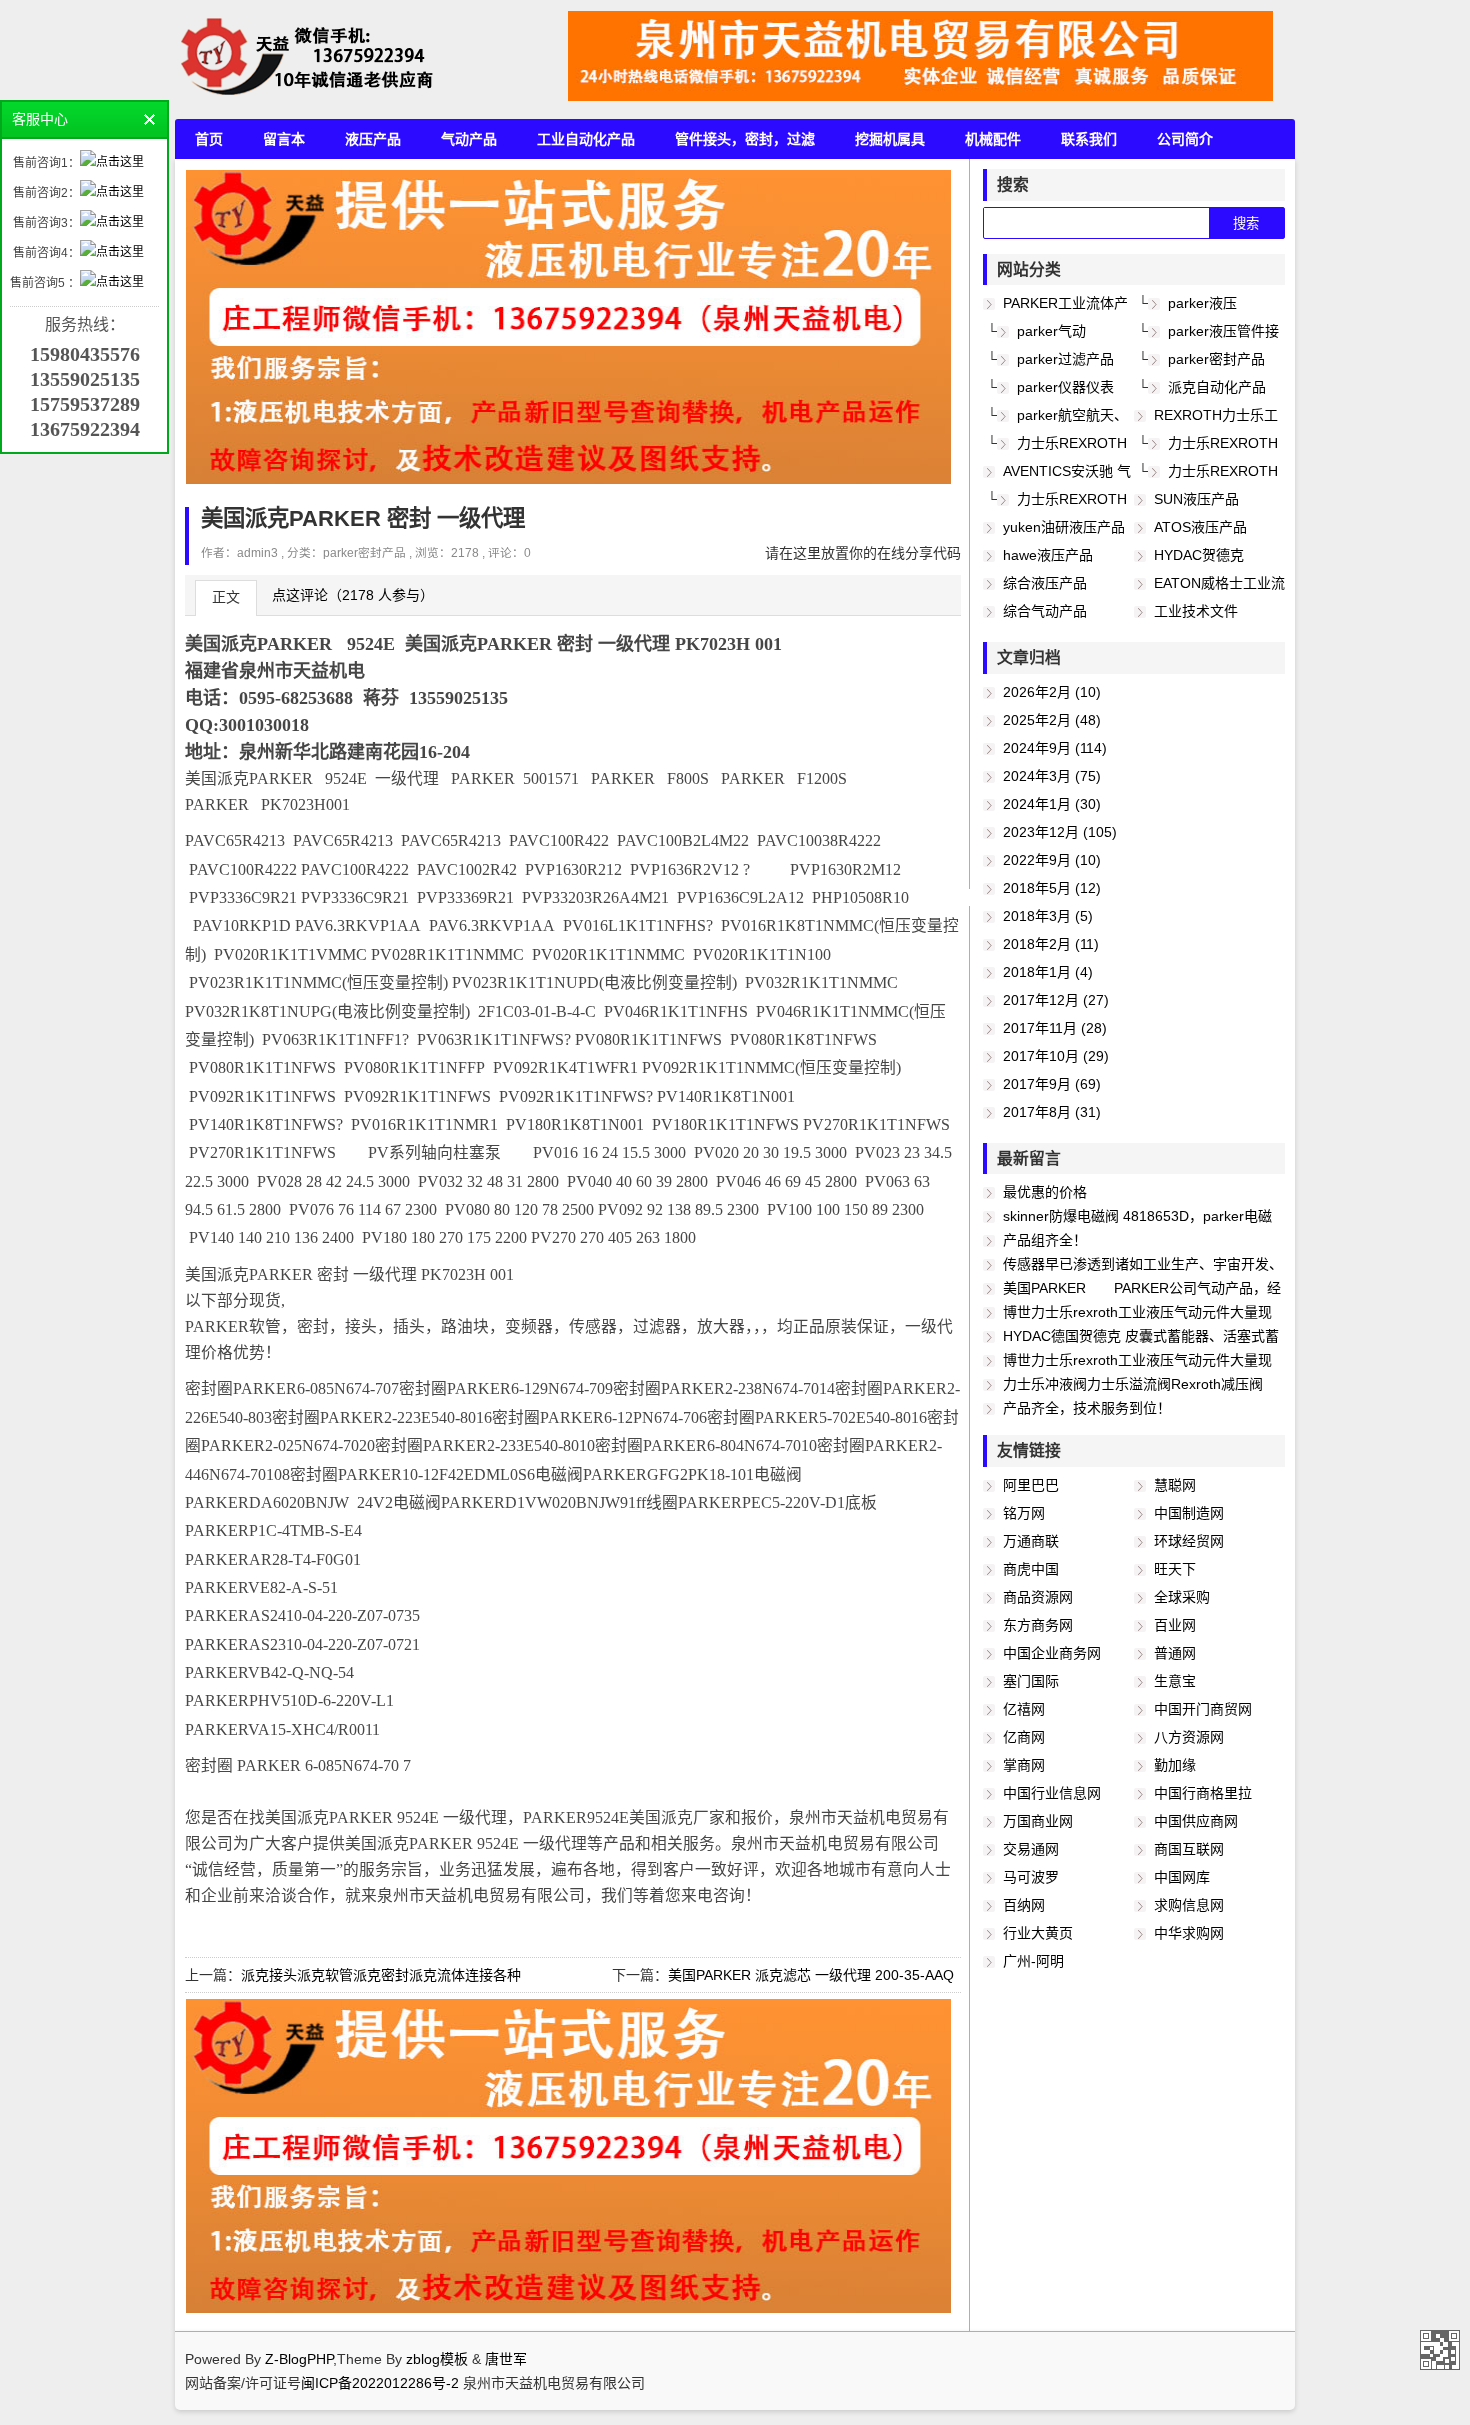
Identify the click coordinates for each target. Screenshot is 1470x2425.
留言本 (284, 139)
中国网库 (1182, 1877)
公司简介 (1185, 139)
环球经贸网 (1189, 1541)
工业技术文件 (1196, 611)
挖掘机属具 (890, 139)
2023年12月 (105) (1060, 832)
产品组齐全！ (1045, 1240)
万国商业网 (1038, 1821)
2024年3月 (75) (1052, 776)
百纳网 (1024, 1905)
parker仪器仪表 (1065, 387)
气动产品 (469, 139)
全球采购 (1182, 1597)
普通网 (1175, 1653)
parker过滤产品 (1065, 359)
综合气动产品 (1045, 611)
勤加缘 (1175, 1765)
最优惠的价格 (1045, 1192)
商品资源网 (1038, 1597)
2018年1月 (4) (1048, 972)
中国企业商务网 (1052, 1653)
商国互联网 (1189, 1849)
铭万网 (1024, 1513)
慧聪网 (1175, 1485)
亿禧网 (1024, 1709)
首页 (209, 139)
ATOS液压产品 (1200, 527)
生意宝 (1175, 1681)
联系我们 (1089, 139)
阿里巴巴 (1031, 1485)
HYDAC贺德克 (1199, 555)
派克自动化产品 (1217, 387)
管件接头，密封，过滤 (745, 139)
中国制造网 (1189, 1513)
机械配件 (993, 139)
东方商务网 (1038, 1625)
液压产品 (373, 139)
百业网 (1175, 1625)
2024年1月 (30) (1052, 804)
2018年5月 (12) (1052, 888)
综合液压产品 (1045, 583)
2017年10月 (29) (1056, 1056)
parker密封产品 (364, 552)
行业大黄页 (1038, 1933)
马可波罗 (1031, 1877)
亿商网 (1024, 1737)
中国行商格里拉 (1203, 1793)
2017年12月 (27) (1056, 1000)
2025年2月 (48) (1052, 720)
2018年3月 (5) (1048, 916)
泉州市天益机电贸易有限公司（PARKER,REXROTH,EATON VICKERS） (1440, 2350)
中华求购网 (1189, 1933)
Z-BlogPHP (299, 2359)
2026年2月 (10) (1052, 692)
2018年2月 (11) (1051, 944)
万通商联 (1031, 1541)
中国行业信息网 (1052, 1793)
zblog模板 (437, 2359)
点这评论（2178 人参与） (353, 595)
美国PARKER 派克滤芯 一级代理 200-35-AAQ (811, 1975)
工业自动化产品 (586, 139)
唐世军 (506, 2359)
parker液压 (1202, 303)
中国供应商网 (1196, 1821)
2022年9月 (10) (1052, 860)
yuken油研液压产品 (1064, 527)
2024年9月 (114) (1055, 748)
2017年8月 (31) (1052, 1112)
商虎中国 (1031, 1569)
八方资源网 (1189, 1737)
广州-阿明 (1033, 1961)
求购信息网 (1189, 1905)
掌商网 (1024, 1765)
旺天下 (1175, 1569)
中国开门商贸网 (1203, 1709)
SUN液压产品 (1196, 499)
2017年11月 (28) (1055, 1028)
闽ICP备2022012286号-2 (382, 2383)
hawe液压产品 (1048, 555)
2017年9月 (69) (1052, 1084)
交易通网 (1031, 1849)
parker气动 (1051, 331)
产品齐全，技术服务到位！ (1087, 1408)
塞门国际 (1031, 1681)
